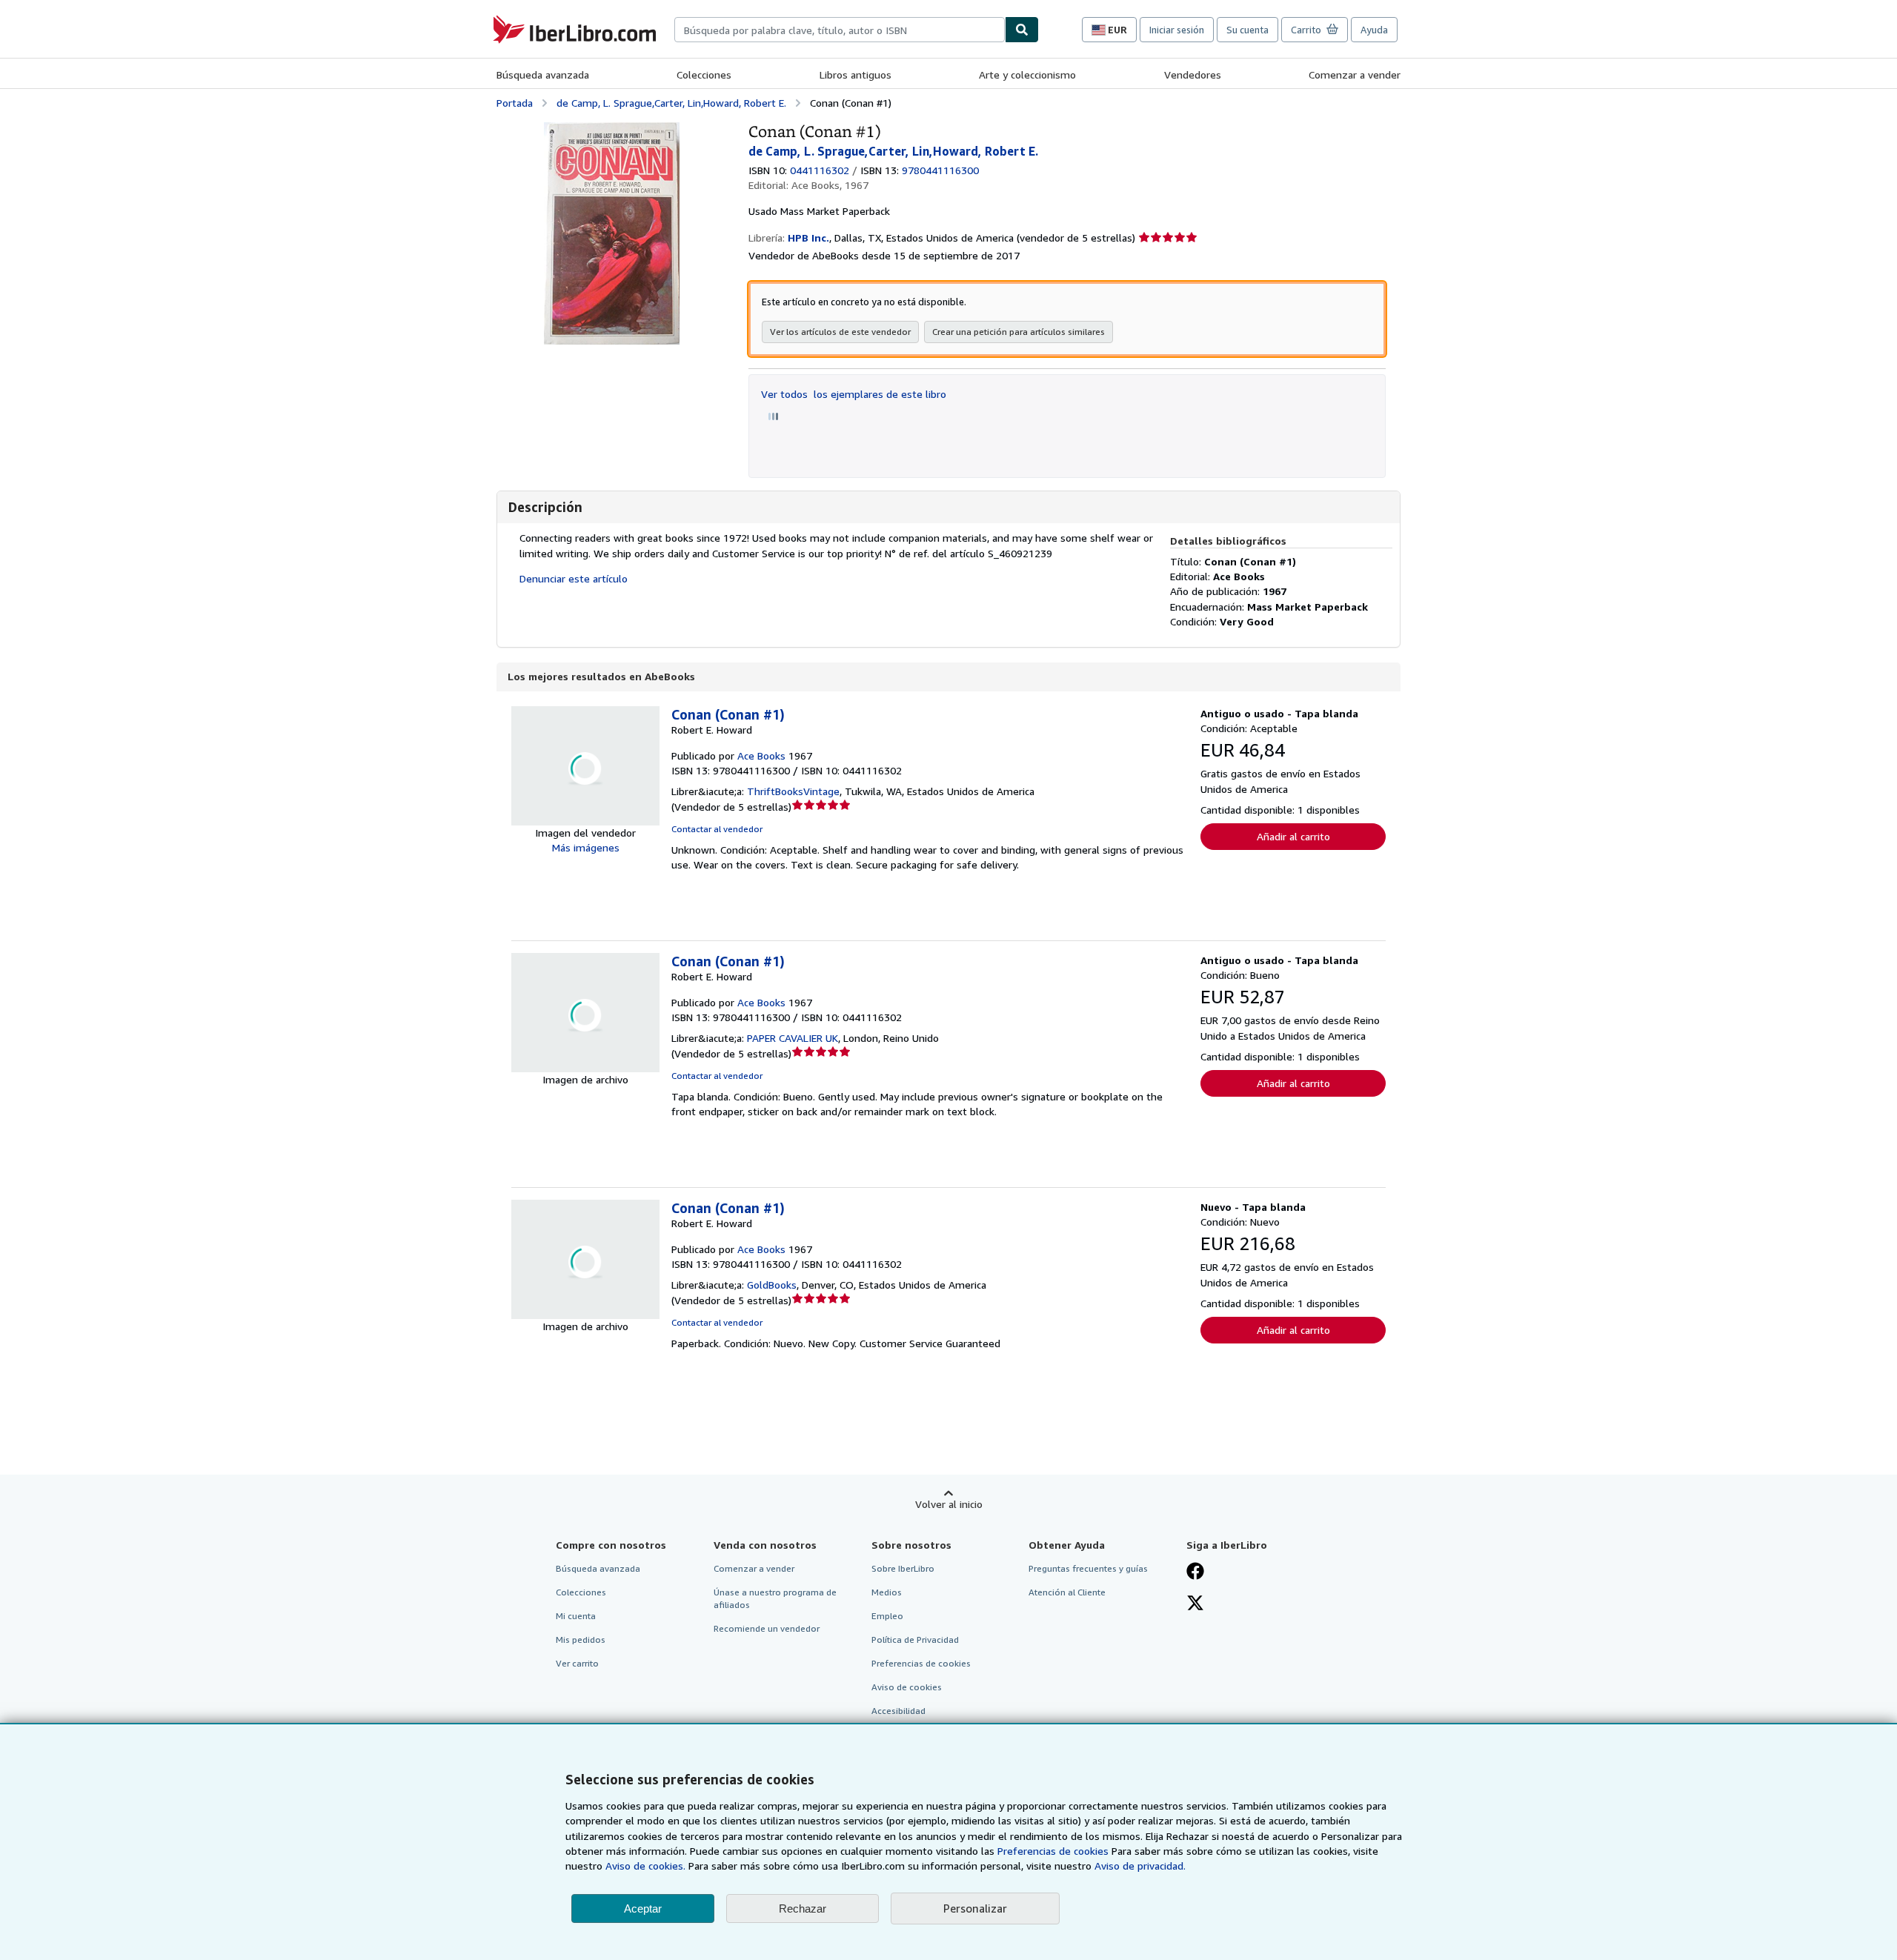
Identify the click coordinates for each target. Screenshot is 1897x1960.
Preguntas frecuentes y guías (1088, 1568)
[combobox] (840, 30)
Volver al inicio (949, 1504)
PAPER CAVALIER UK (793, 1038)
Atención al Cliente (1067, 1592)
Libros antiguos (856, 74)
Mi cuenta (576, 1616)
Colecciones (704, 74)
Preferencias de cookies (1053, 1851)
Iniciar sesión (1177, 30)
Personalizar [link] (975, 1908)
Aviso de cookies (907, 1687)
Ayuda (1374, 30)
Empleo (887, 1616)
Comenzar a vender (1355, 74)
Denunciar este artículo (574, 578)
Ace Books (761, 755)
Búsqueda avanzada (543, 74)
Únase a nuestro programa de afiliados (775, 1598)
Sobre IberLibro (903, 1568)
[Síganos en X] (1195, 1604)
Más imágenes (586, 847)
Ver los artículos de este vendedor (840, 332)
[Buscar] (1022, 30)
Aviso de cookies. (645, 1866)
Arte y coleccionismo (1027, 74)
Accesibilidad (898, 1711)
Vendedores (1193, 74)
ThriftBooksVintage (793, 791)
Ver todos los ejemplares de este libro (854, 394)
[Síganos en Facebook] (1195, 1572)
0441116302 (820, 170)
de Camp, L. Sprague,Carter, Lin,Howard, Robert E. (671, 103)
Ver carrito (577, 1663)
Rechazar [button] (803, 1908)
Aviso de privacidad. (1140, 1866)
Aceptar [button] (643, 1908)
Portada (515, 103)
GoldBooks (772, 1285)
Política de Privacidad (915, 1640)
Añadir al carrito (1293, 836)
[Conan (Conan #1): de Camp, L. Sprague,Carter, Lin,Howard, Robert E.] (612, 129)
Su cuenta (1247, 30)
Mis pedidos (581, 1640)
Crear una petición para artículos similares (1019, 332)
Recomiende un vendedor (767, 1628)
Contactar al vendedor (717, 829)
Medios (887, 1592)
